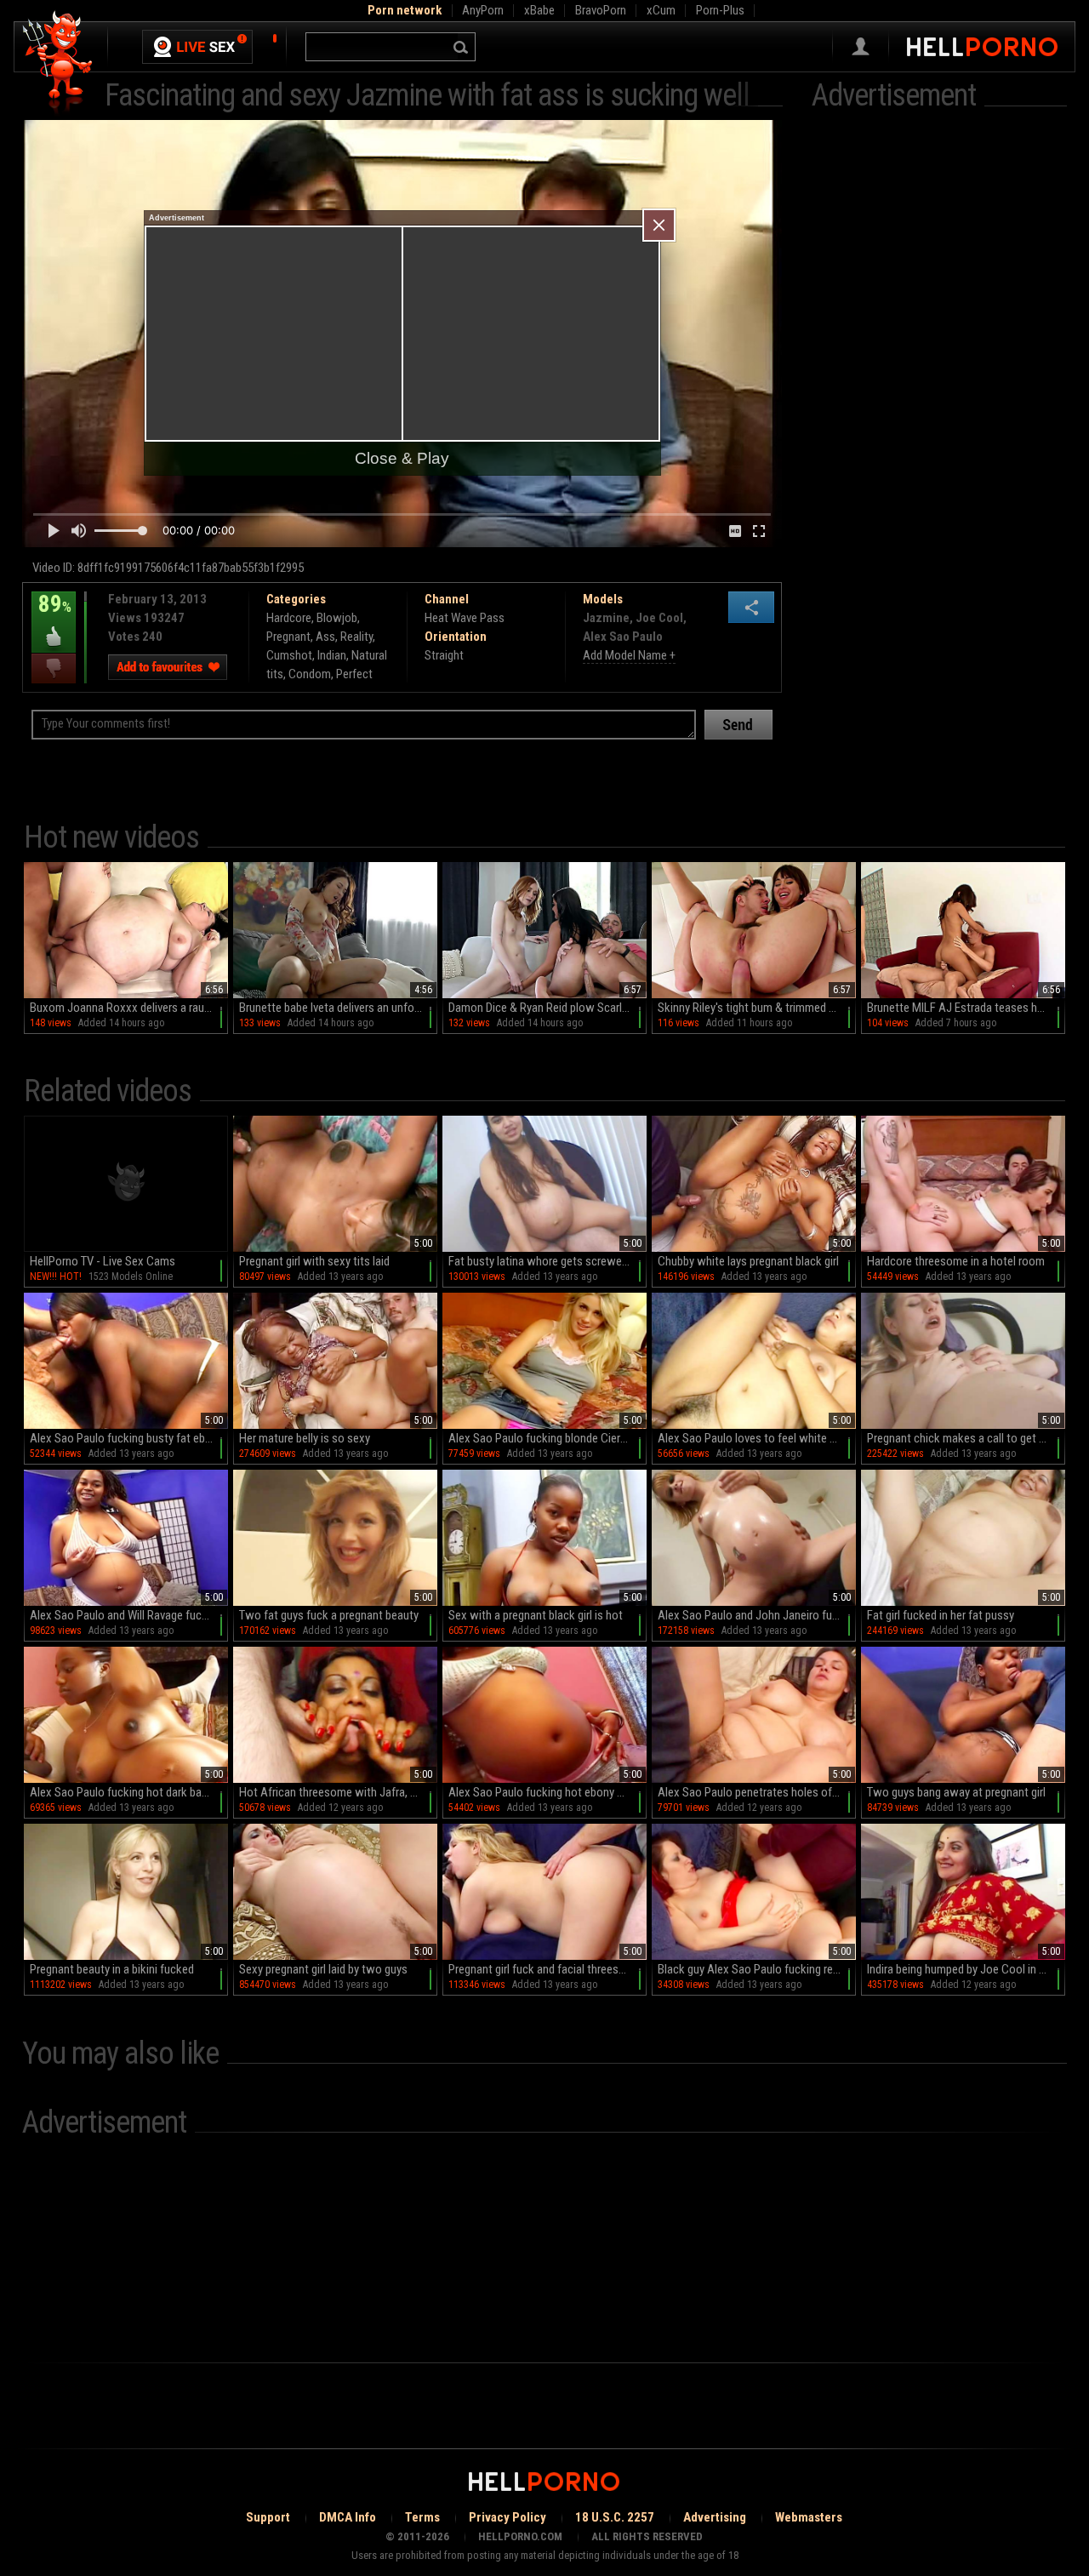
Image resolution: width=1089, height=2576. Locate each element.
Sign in (861, 47)
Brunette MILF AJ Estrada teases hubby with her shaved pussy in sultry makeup (966, 1008)
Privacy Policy (507, 2517)
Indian (332, 655)
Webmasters (809, 2517)
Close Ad (659, 225)
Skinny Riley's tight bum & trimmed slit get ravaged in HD (757, 1008)
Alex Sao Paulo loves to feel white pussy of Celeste (757, 1438)
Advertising (715, 2517)
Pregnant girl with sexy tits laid (314, 1261)
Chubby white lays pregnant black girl (748, 1261)
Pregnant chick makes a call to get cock (965, 1438)
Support (268, 2517)
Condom (310, 674)
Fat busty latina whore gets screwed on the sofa (547, 1261)
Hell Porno (58, 63)
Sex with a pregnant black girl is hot (536, 1615)
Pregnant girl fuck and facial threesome (544, 1969)
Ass (325, 637)
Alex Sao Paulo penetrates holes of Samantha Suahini (757, 1792)
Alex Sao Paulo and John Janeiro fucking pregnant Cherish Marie (757, 1615)
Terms (422, 2517)
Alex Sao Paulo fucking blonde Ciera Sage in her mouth (547, 1438)
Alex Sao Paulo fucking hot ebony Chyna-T (547, 1792)
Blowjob (337, 618)
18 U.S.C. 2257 (615, 2517)
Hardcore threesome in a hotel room (956, 1261)
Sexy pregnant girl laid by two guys (323, 1969)
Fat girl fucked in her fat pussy (941, 1615)
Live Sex (197, 47)
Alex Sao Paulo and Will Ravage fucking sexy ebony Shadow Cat (129, 1615)
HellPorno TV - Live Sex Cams (103, 1261)
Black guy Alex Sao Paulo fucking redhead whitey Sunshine (757, 1969)
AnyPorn (483, 10)
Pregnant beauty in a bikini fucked (112, 1969)
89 (51, 616)
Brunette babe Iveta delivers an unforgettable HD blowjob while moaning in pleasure (338, 1008)
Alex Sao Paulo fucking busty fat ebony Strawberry (129, 1438)
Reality (356, 637)
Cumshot (289, 655)
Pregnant (288, 637)
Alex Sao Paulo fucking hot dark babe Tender (129, 1792)
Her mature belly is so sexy (305, 1438)
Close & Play (402, 458)
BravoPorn (601, 10)
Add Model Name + (629, 655)
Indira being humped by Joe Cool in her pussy (966, 1969)
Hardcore (289, 618)
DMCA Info (348, 2517)
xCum (661, 10)
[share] (751, 607)
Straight (444, 655)
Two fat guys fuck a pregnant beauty (329, 1615)
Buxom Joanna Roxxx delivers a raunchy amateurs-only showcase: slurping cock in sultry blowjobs (129, 1008)
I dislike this (54, 668)
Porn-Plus (720, 10)
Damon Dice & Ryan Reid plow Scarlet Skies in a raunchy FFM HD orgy (547, 1008)
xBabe (539, 10)
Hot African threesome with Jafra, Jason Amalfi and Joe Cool (338, 1792)
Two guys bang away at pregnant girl (956, 1792)
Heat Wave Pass (465, 618)
